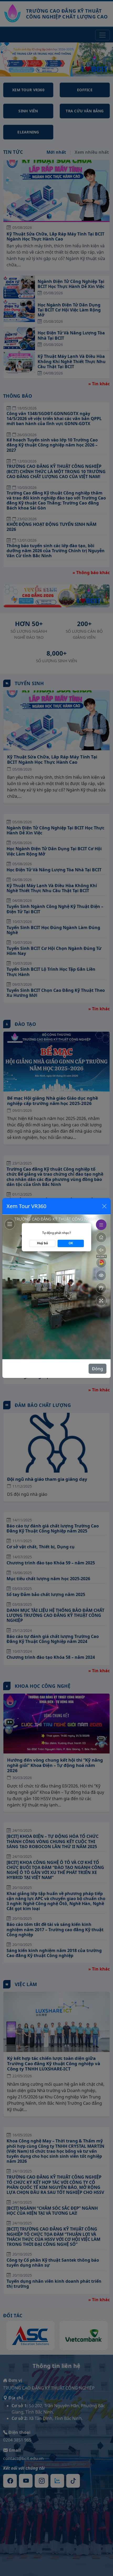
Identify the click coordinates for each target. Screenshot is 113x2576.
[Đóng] (104, 1206)
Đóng (97, 1369)
